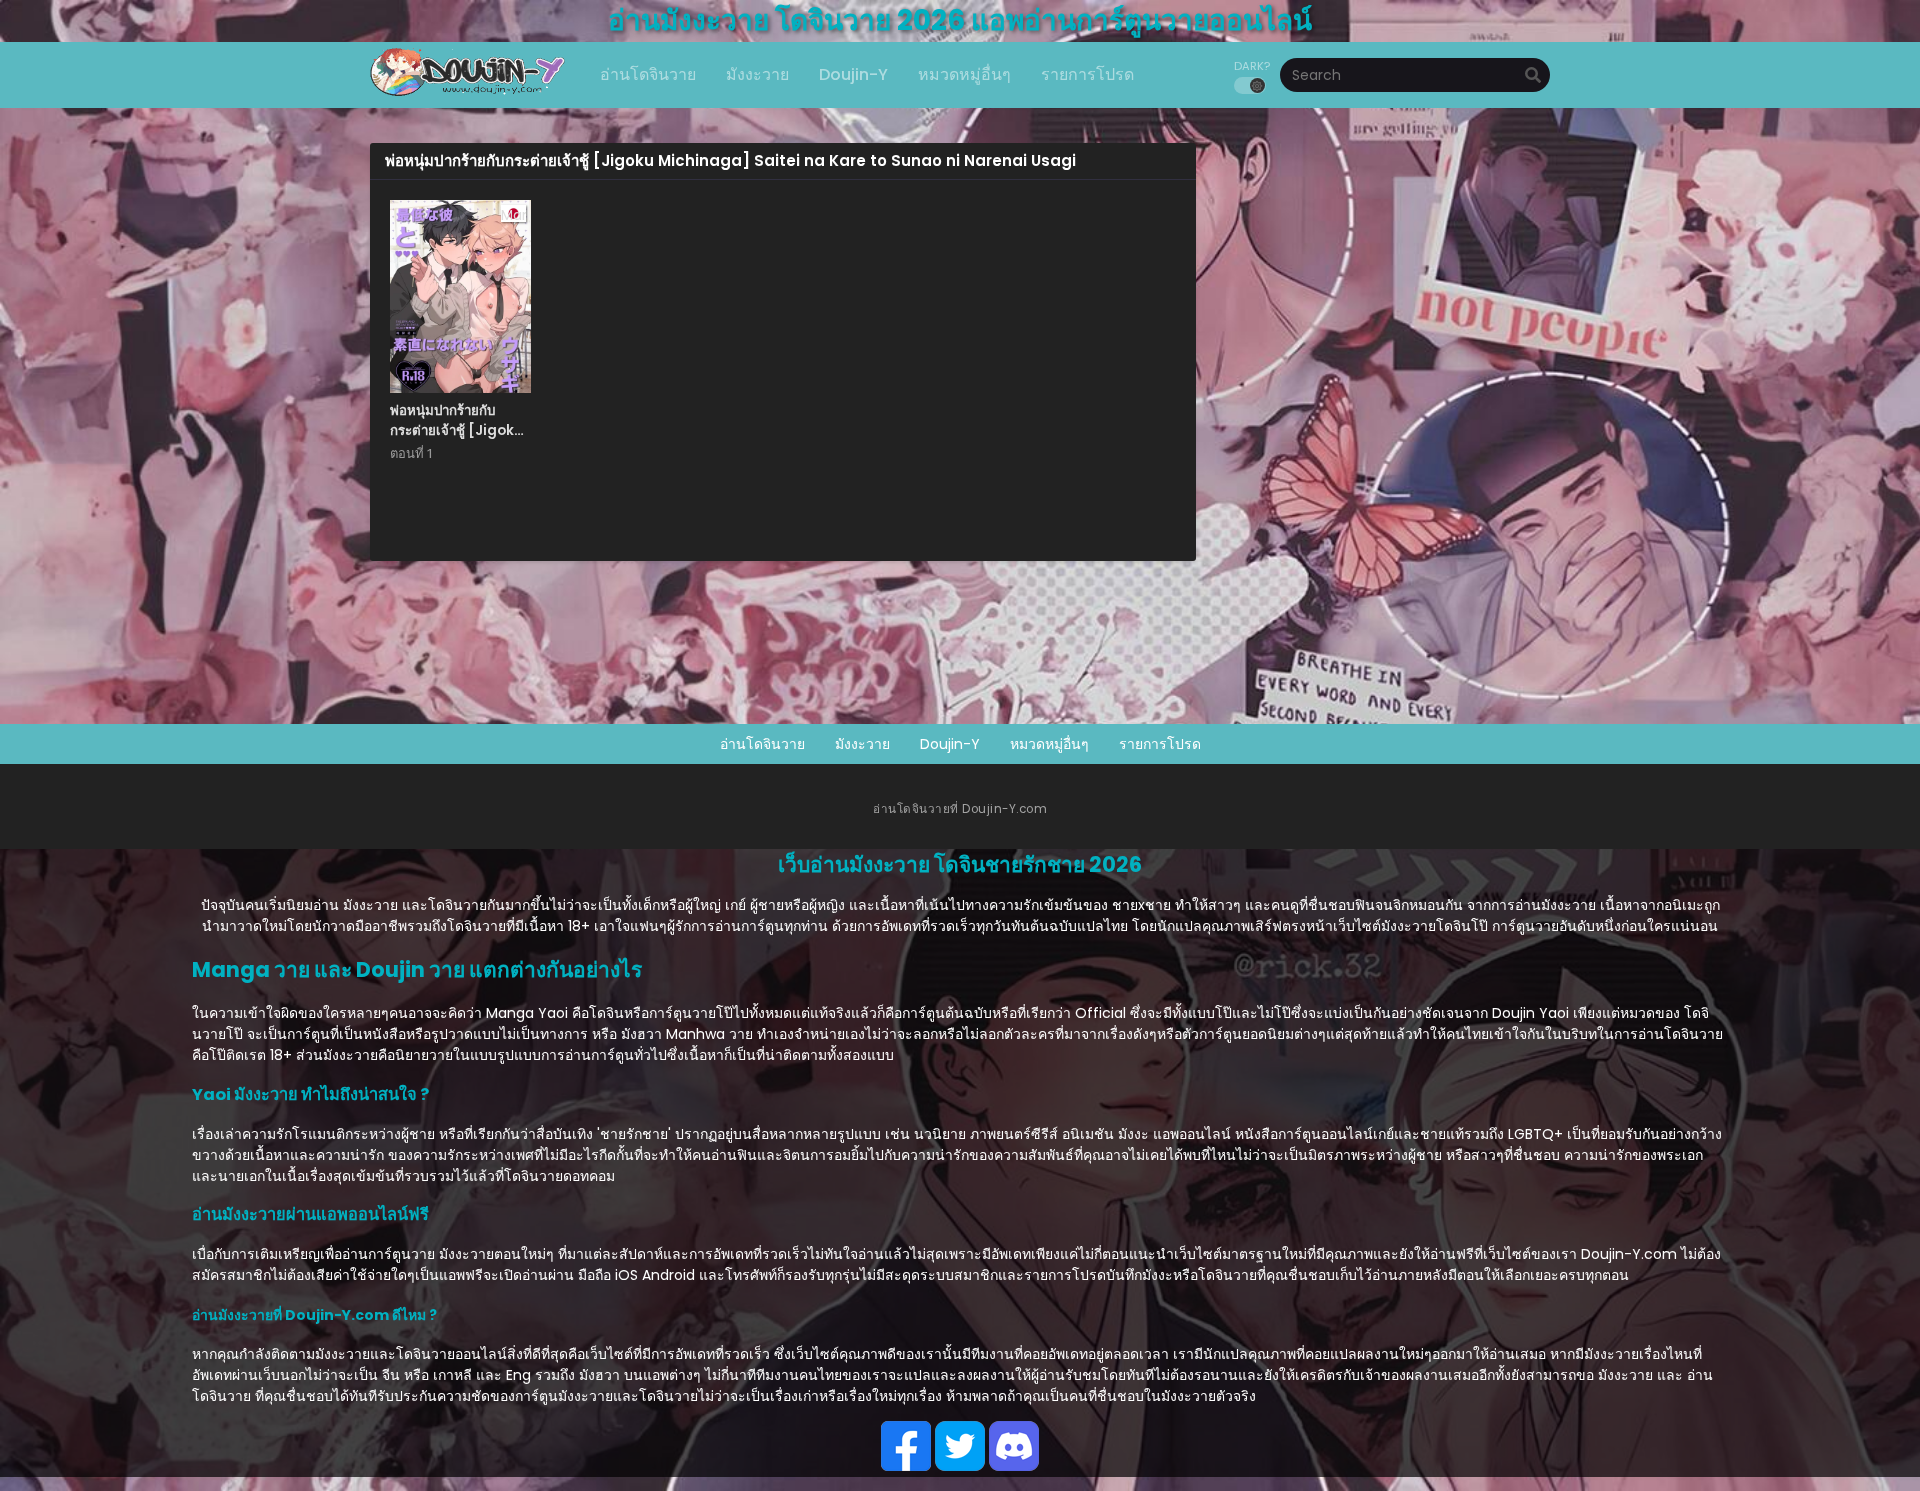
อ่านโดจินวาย (762, 744)
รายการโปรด (1160, 744)
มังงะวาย (862, 744)
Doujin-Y (950, 744)
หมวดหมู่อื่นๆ (1049, 744)
